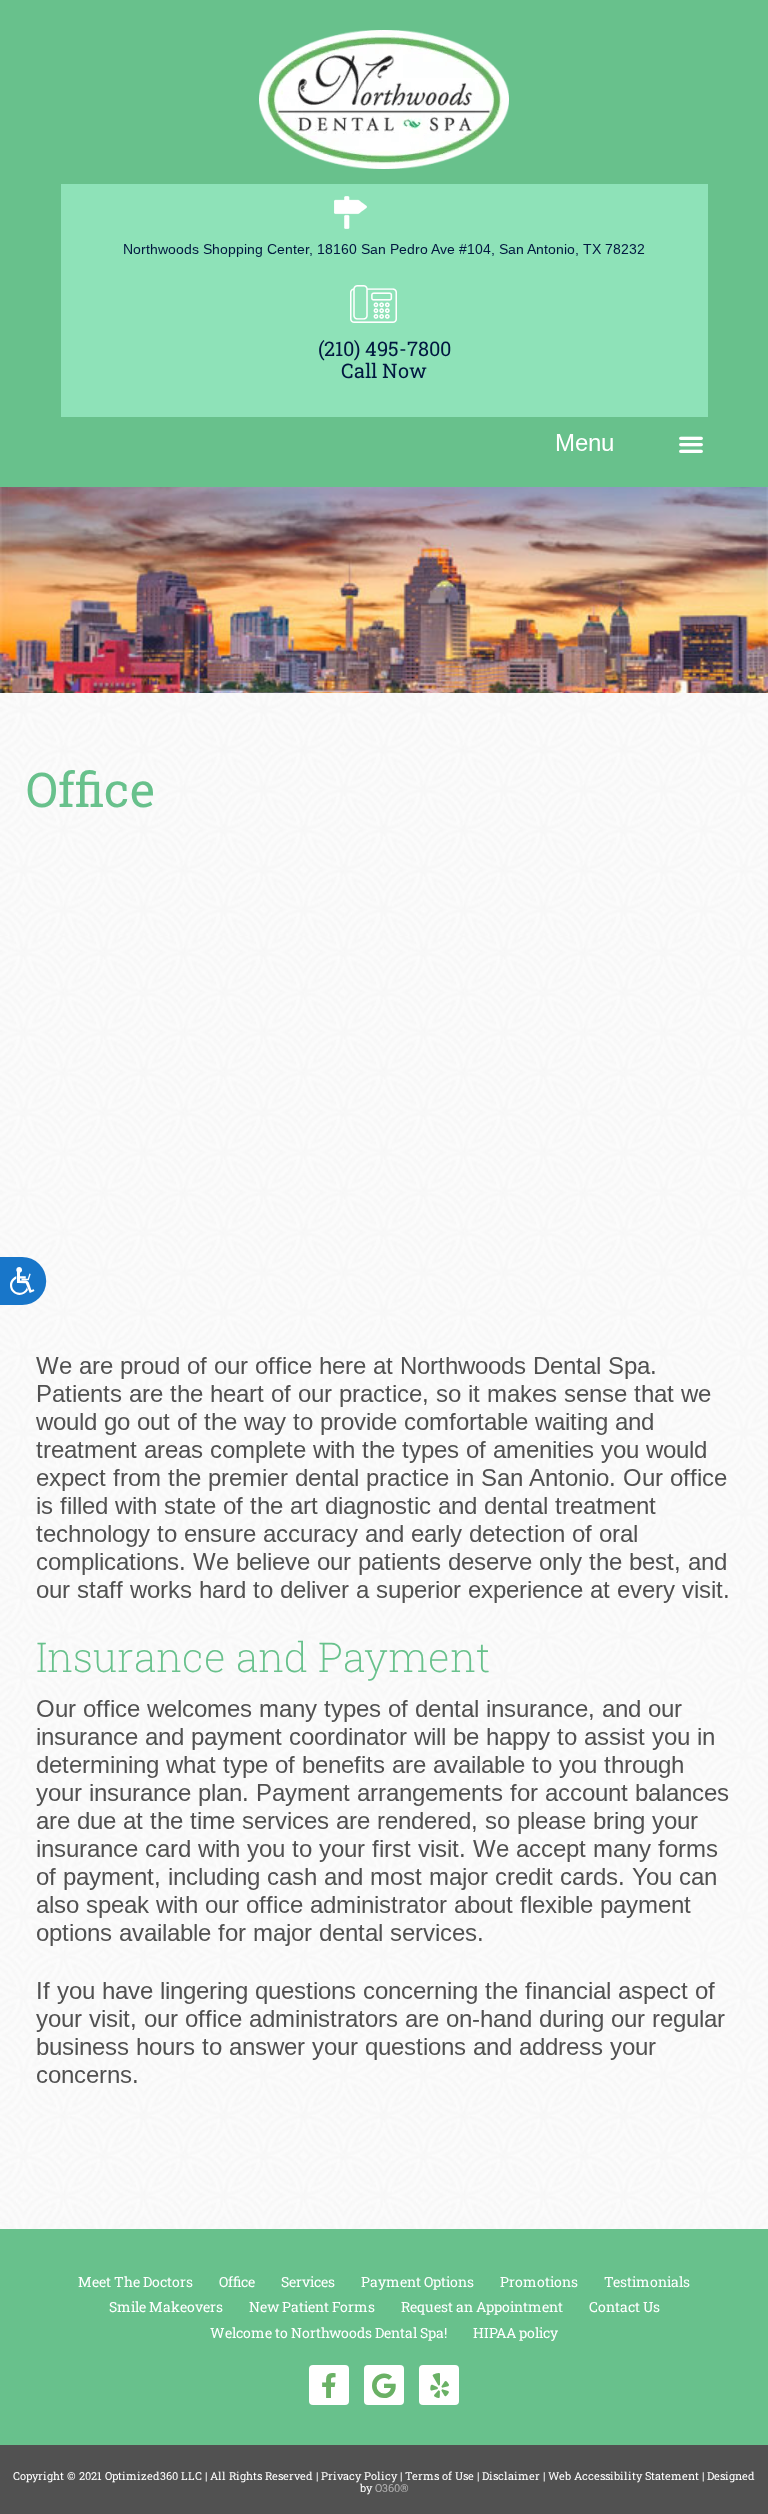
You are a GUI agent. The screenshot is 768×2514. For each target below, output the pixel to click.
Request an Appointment (482, 2306)
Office (237, 2281)
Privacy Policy (359, 2475)
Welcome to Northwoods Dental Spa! (328, 2332)
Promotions (539, 2281)
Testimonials (647, 2281)
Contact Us (624, 2306)
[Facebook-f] (329, 2385)
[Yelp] (439, 2385)
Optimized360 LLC (153, 2475)
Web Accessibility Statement (623, 2475)
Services (308, 2281)
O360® (392, 2487)
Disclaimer (511, 2475)
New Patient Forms (312, 2306)
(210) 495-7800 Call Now (384, 359)
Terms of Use (439, 2475)
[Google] (384, 2385)
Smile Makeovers (166, 2306)
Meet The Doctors (135, 2281)
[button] (691, 443)
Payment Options (417, 2281)
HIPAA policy (515, 2332)
